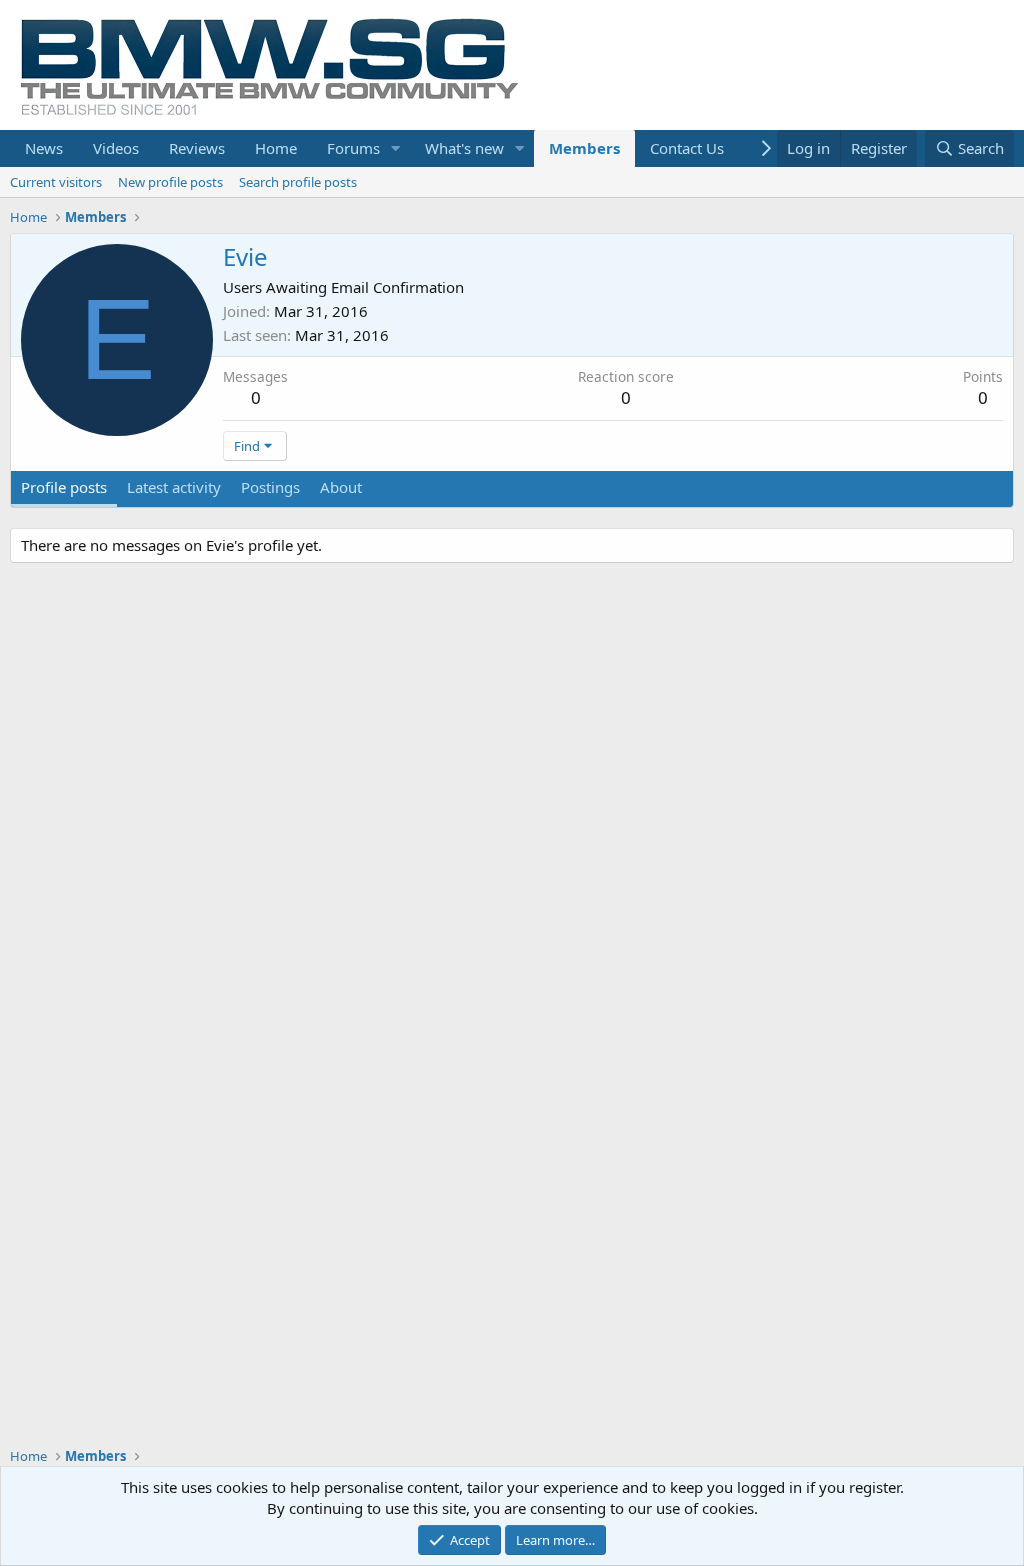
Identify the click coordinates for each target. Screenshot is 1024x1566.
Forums (353, 148)
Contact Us (687, 148)
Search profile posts (298, 182)
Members (584, 148)
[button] (396, 148)
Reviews (197, 148)
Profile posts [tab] (64, 487)
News (44, 148)
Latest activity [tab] (174, 487)
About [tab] (341, 487)
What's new (464, 148)
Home (276, 148)
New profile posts (170, 182)
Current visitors (56, 182)
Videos (116, 148)
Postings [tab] (270, 487)
